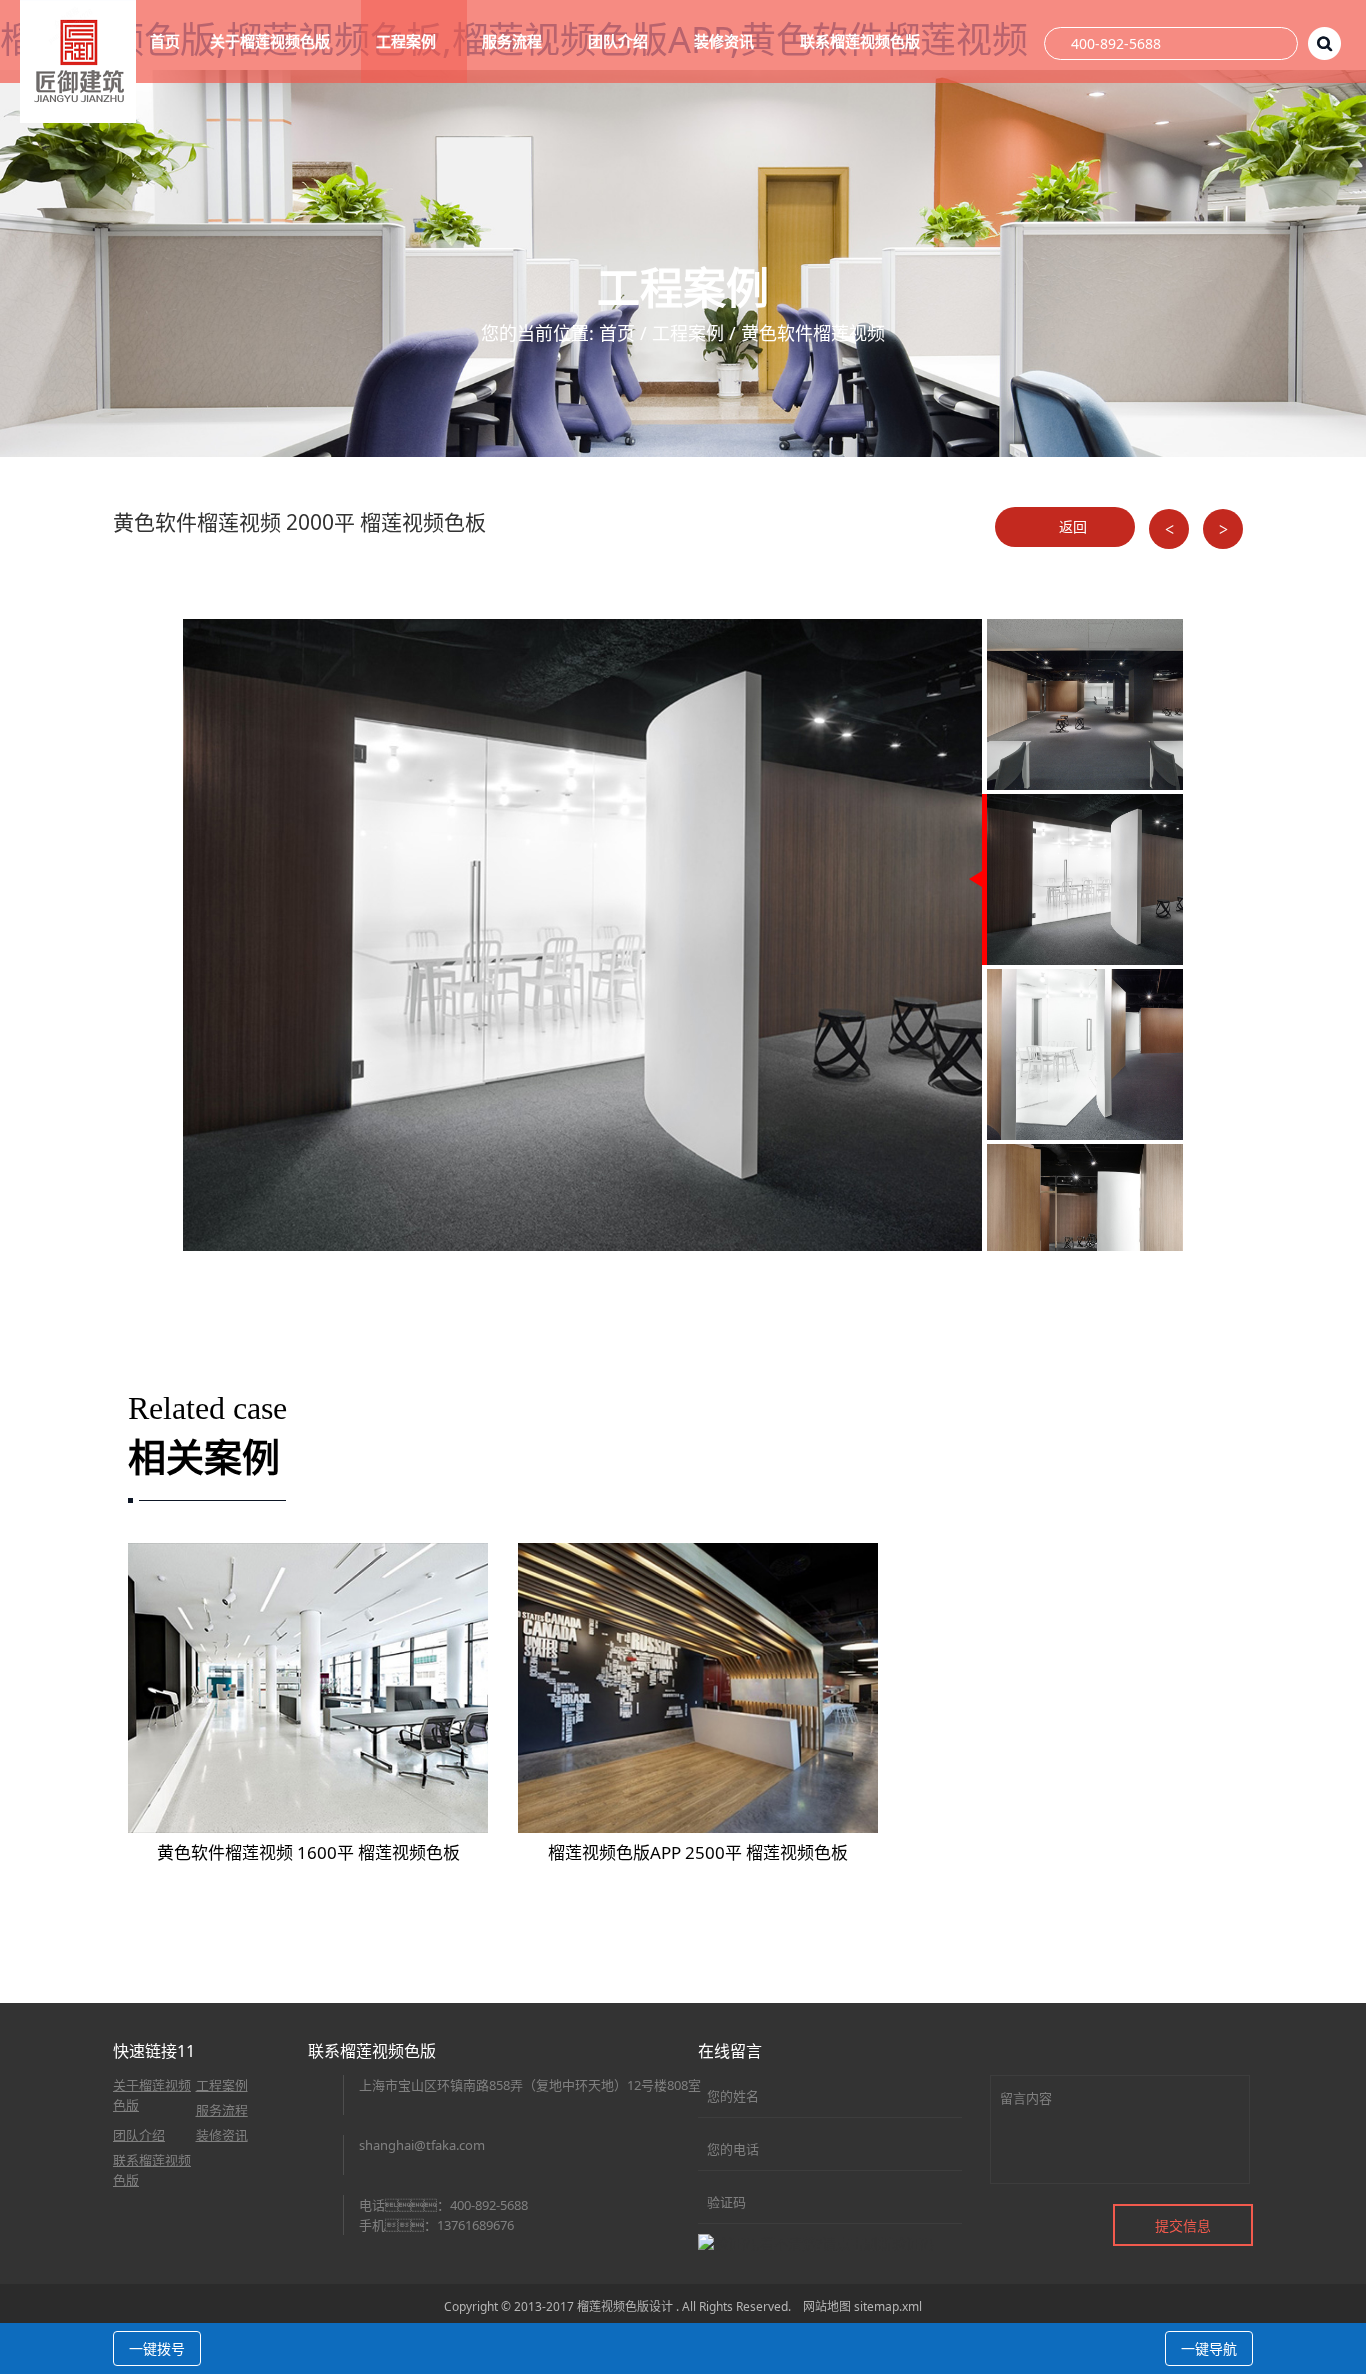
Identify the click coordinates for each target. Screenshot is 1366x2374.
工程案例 (688, 333)
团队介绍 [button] (620, 41)
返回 (1071, 526)
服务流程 (222, 2110)
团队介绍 (139, 2135)
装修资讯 (222, 2135)
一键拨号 (157, 2348)
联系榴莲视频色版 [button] (862, 41)
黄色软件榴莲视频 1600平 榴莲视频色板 (308, 1852)
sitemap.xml (888, 2306)
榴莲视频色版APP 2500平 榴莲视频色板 (698, 1852)
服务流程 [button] (514, 41)
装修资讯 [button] (726, 41)
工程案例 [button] (408, 41)
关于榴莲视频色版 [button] (272, 41)
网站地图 (827, 2306)
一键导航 (1209, 2348)
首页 (165, 41)
